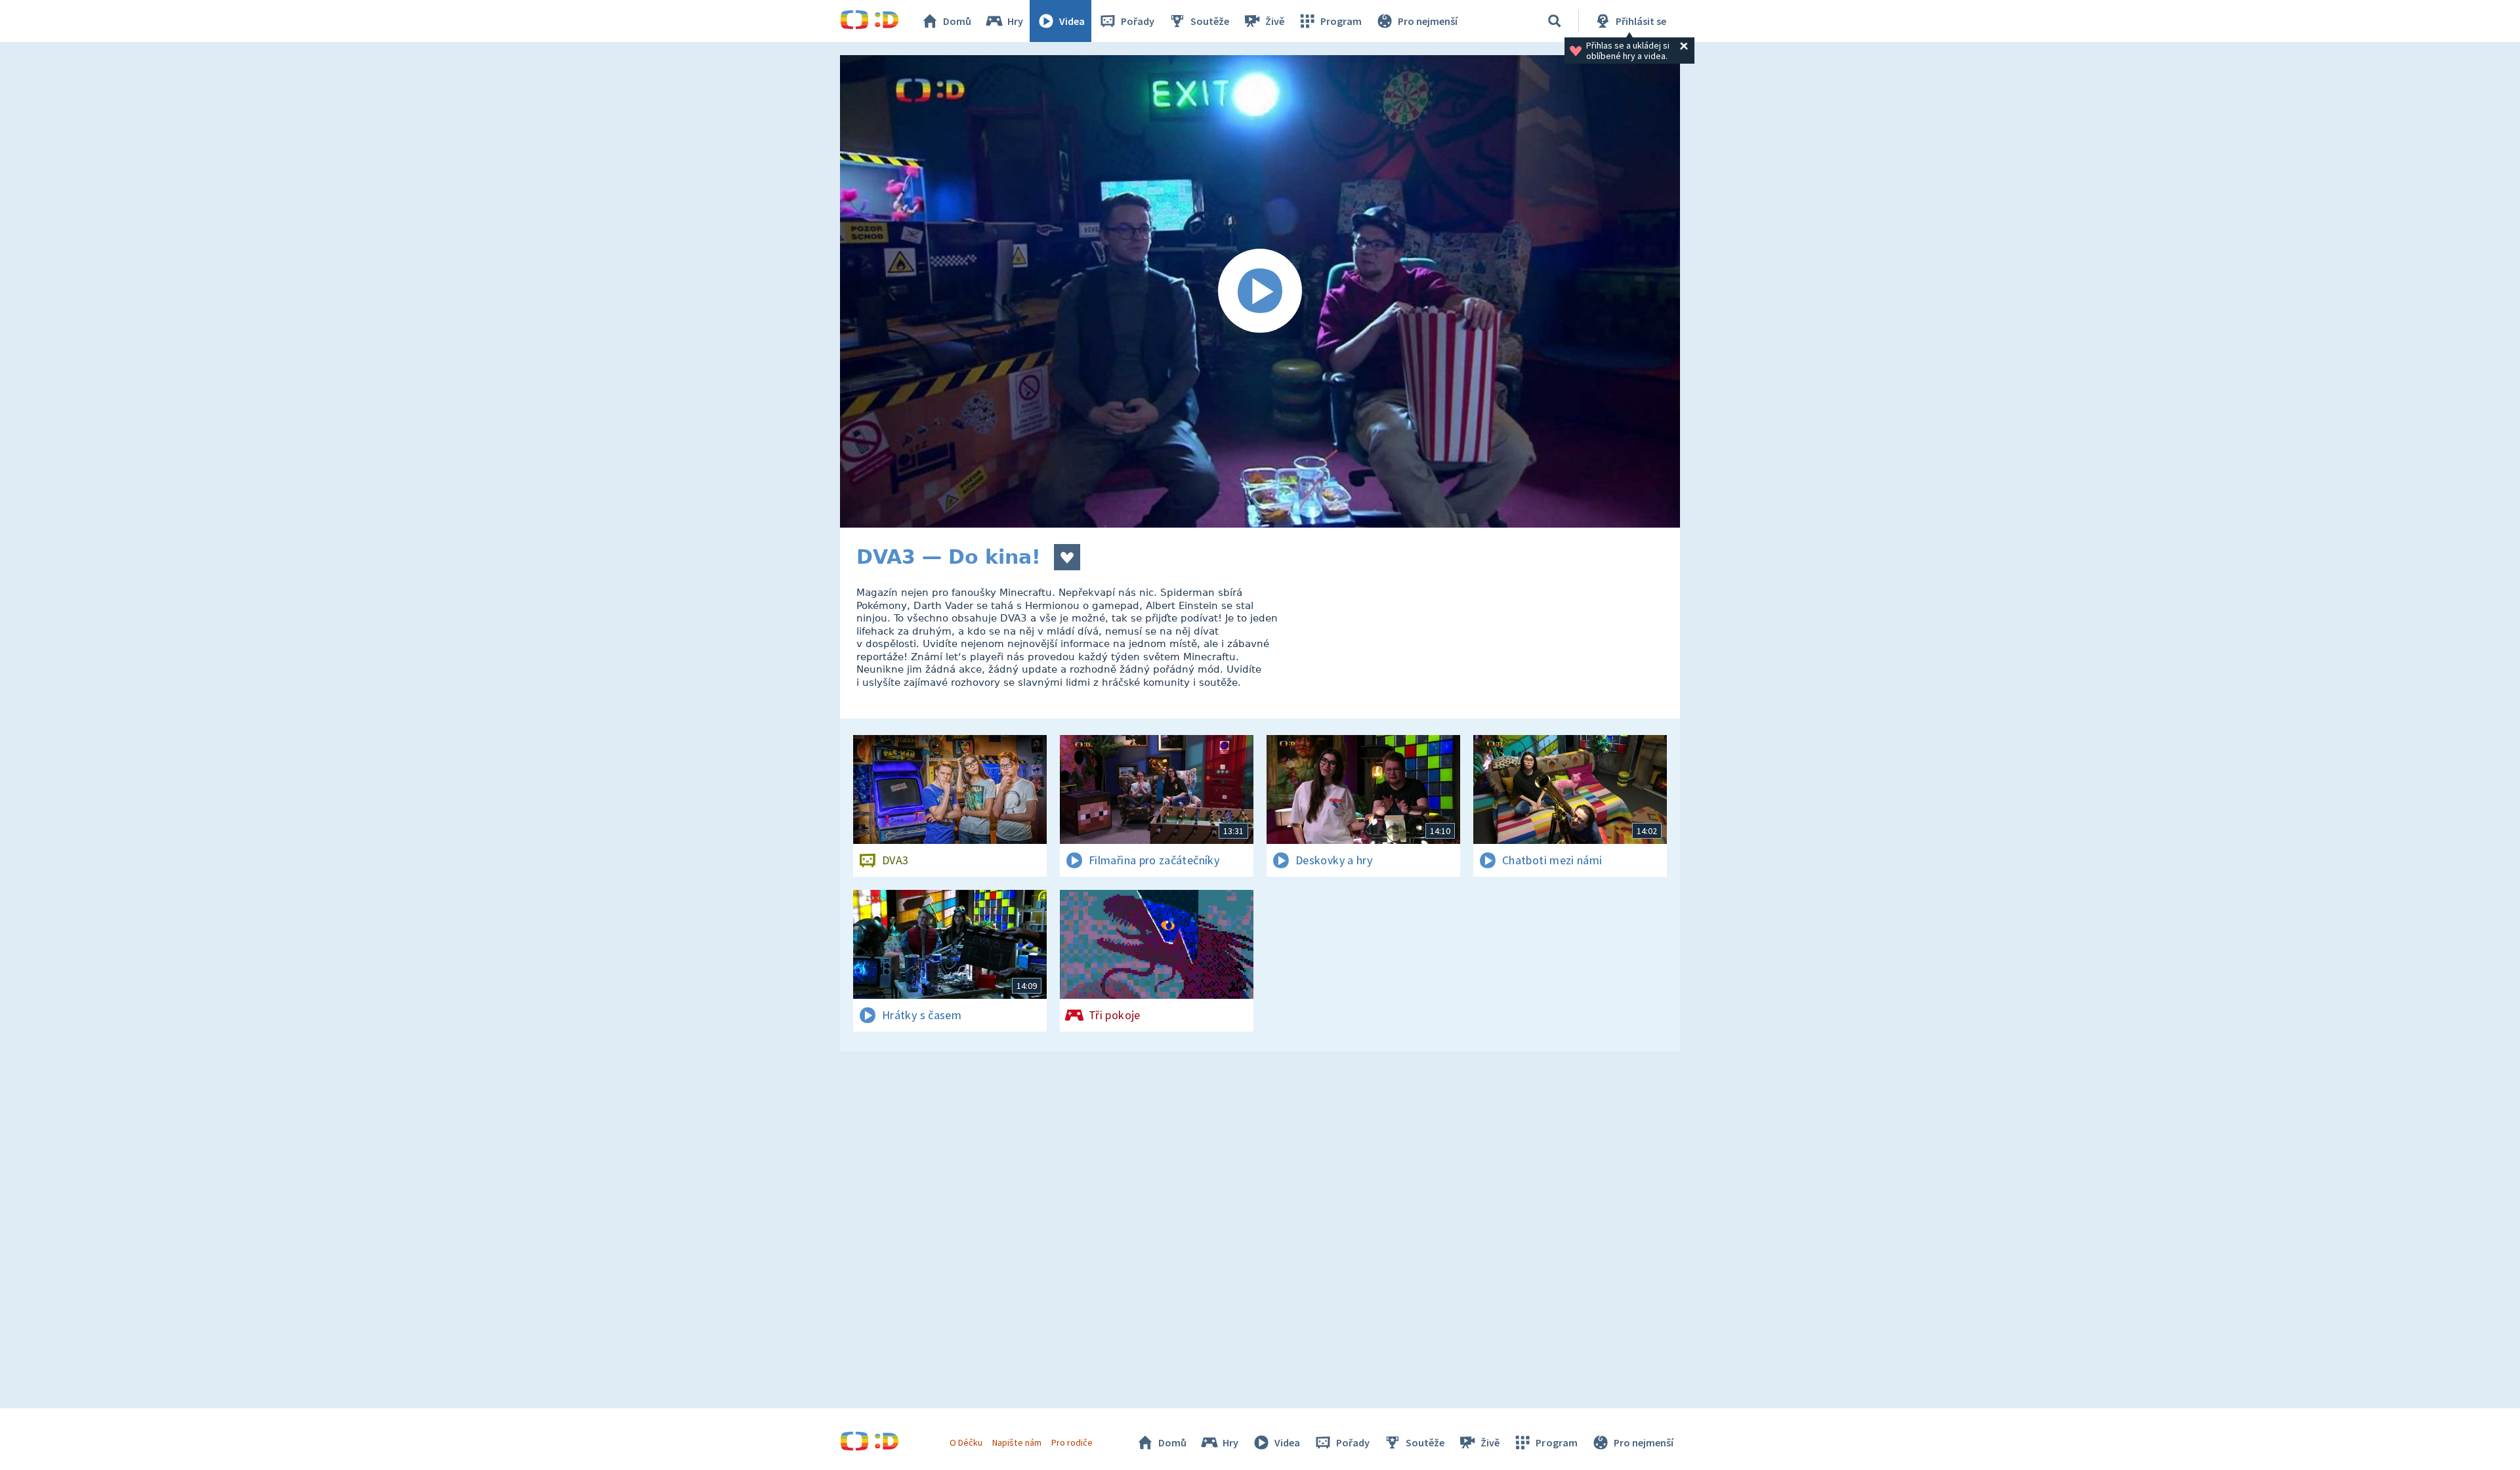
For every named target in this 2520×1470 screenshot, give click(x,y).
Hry (1015, 21)
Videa (1072, 21)
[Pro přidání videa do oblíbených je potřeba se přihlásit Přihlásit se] (1067, 557)
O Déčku (966, 1442)
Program (1341, 21)
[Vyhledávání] (1555, 21)
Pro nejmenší (1428, 21)
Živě (1275, 21)
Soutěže (1210, 21)
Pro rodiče (1072, 1442)
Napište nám (1017, 1442)
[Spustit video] (1260, 291)
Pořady (1138, 21)
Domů (957, 21)
